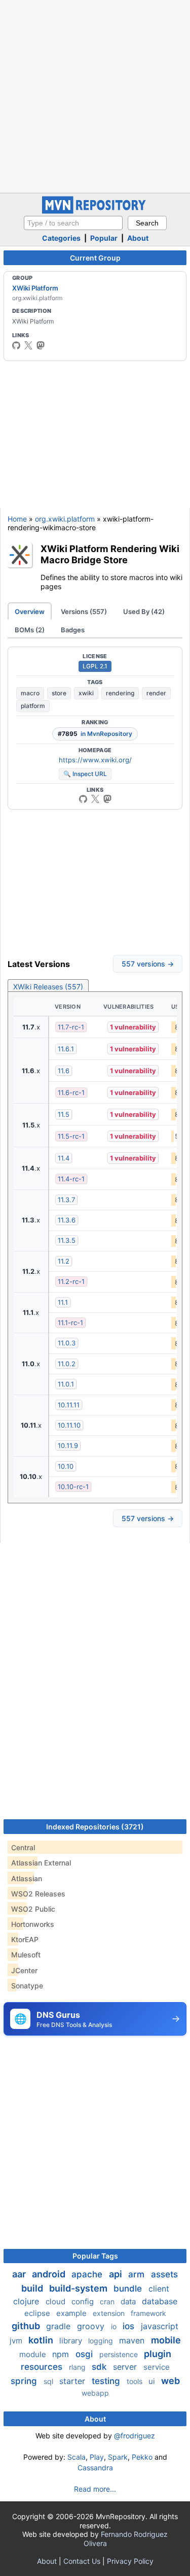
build (33, 2288)
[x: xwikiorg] (28, 345)
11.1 (63, 1302)
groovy (92, 2326)
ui (153, 2381)
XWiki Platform (35, 288)
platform (33, 706)
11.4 (64, 1158)
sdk (100, 2367)
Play (97, 2457)
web (170, 2381)
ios (130, 2326)
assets (164, 2274)
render (156, 693)
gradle (60, 2326)
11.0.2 (67, 1364)
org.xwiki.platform (65, 519)
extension (110, 2313)
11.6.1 (66, 1049)
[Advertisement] (95, 95)
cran (108, 2301)
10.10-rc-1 (73, 1487)
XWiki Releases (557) (48, 987)
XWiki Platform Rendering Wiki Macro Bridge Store (110, 554)
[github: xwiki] (16, 345)
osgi (85, 2354)
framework (148, 2313)
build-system (79, 2288)
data (129, 2301)
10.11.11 (69, 1405)
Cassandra (95, 2468)
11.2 (64, 1261)
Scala (77, 2457)
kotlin (42, 2340)
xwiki (86, 693)
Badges (73, 630)
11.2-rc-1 (71, 1281)
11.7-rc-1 (71, 1027)
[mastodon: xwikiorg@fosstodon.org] (41, 345)
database (160, 2301)
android (50, 2274)
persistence (120, 2354)
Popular (104, 238)
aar (20, 2274)
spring (25, 2381)
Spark (118, 2457)
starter (73, 2381)
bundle (129, 2289)
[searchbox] (73, 223)
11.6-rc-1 (71, 1092)
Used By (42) (144, 611)
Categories (61, 238)
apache (88, 2274)
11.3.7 (66, 1200)
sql (49, 2381)
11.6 (64, 1071)
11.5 (64, 1114)
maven (133, 2340)
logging (102, 2341)
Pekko (142, 2457)
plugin (158, 2354)
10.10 (66, 1466)
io (115, 2326)
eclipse (38, 2313)
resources (43, 2367)
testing (107, 2381)
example (72, 2313)
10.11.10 (69, 1425)
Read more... (95, 2489)
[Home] (95, 211)
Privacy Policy (130, 2561)
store (59, 693)
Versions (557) (84, 611)
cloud (56, 2301)
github (27, 2326)
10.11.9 (68, 1445)
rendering (120, 693)
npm (62, 2354)
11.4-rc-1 (71, 1179)
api (117, 2274)
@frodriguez (135, 2436)
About (138, 238)
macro (30, 693)
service (157, 2367)
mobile (166, 2340)
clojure (27, 2301)
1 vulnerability (133, 1027)
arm (138, 2274)
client (159, 2289)
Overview (30, 611)
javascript (160, 2326)
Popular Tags (95, 2256)
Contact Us (82, 2561)
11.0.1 (66, 1384)
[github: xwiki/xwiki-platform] (83, 799)
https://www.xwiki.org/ (95, 760)
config (84, 2301)
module (34, 2354)
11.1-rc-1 (70, 1323)
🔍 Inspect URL (85, 774)
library (72, 2341)
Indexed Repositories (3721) (95, 1827)
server (126, 2367)
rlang (78, 2367)
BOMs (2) (30, 630)
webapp (95, 2393)
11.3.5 (67, 1240)
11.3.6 (67, 1220)
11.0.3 (67, 1343)
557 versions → (148, 964)
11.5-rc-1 (71, 1136)
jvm (17, 2341)
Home (17, 519)
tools (136, 2381)
